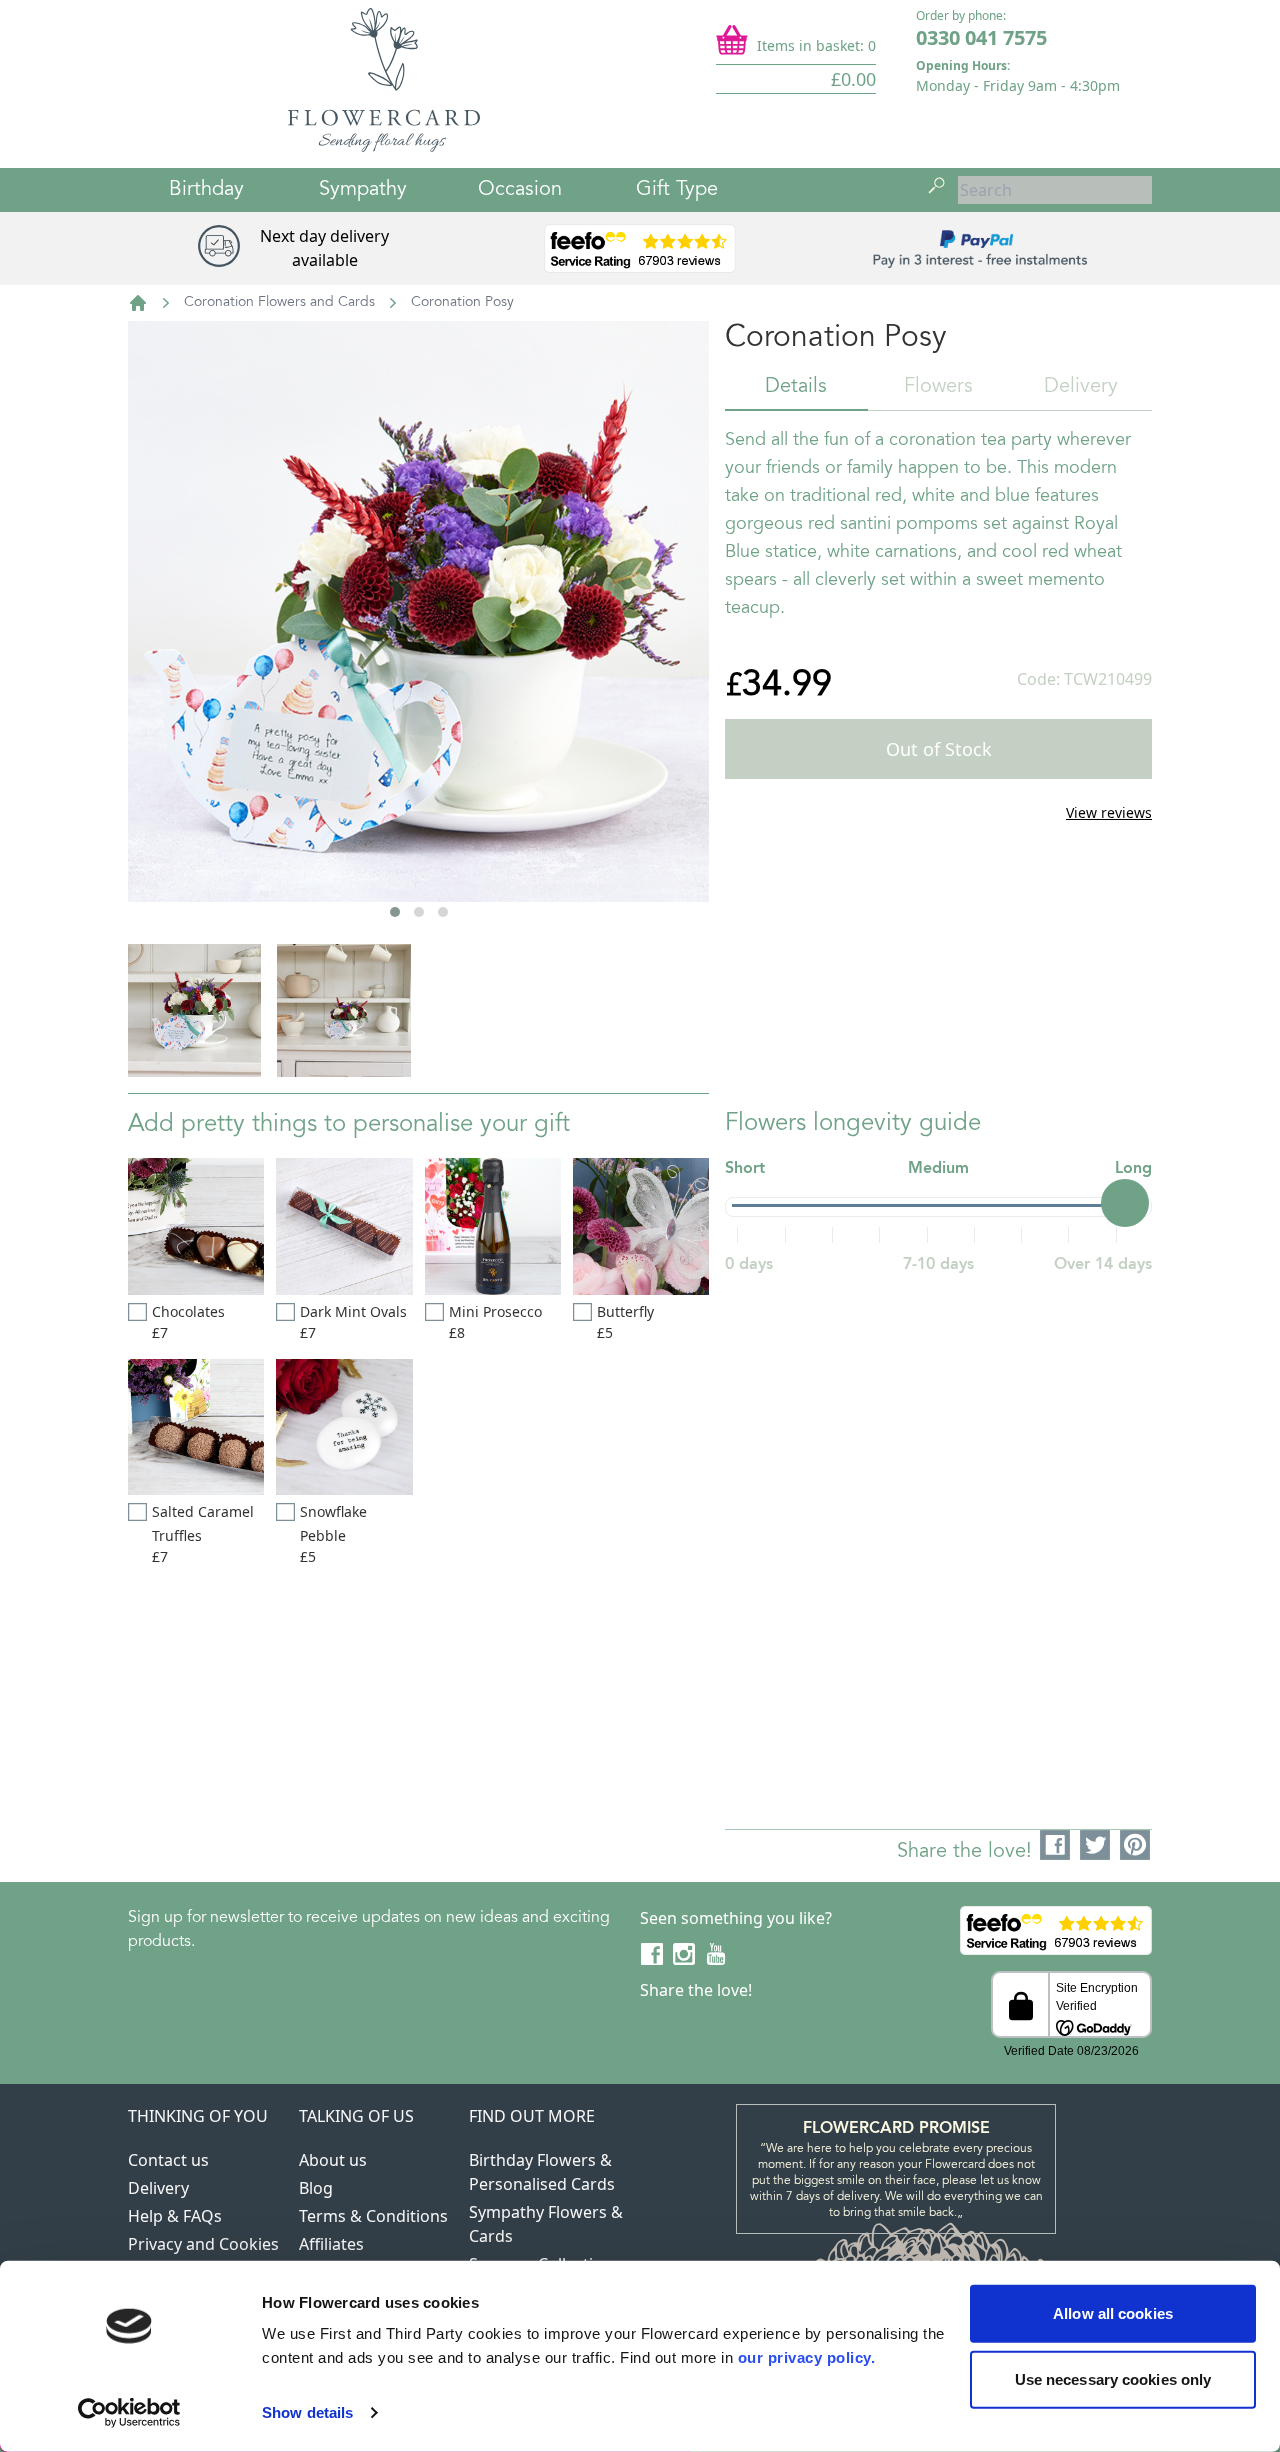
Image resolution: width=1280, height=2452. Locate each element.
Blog (316, 2188)
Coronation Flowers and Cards (279, 303)
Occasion (520, 190)
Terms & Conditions (373, 2216)
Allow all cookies (1113, 2313)
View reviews (1109, 812)
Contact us (168, 2160)
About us (333, 2160)
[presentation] (182, 679)
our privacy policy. (807, 2357)
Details (796, 387)
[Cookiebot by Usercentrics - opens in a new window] (129, 2413)
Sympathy (363, 190)
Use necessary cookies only (1113, 2378)
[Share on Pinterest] (1136, 1846)
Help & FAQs (175, 2216)
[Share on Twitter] (1096, 1846)
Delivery (1081, 387)
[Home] (138, 303)
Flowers (938, 387)
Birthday (206, 190)
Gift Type (677, 190)
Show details (307, 2412)
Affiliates (331, 2244)
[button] (395, 912)
